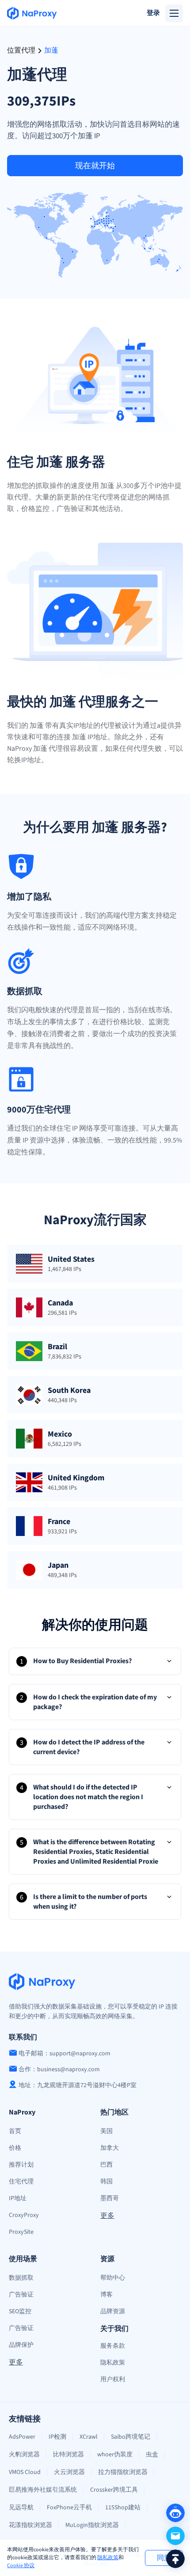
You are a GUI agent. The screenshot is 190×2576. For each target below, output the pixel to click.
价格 (15, 2148)
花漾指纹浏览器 (30, 2525)
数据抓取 (21, 2278)
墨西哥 (110, 2198)
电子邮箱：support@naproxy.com (65, 2054)
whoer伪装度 (115, 2455)
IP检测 (57, 2437)
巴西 (106, 2165)
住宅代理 (21, 2182)
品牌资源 (113, 2311)
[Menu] (174, 13)
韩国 (106, 2182)
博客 (106, 2295)
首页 (15, 2131)
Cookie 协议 (21, 2566)
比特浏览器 (68, 2455)
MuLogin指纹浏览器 (92, 2525)
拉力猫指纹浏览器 (123, 2472)
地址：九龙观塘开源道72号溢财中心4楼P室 (78, 2085)
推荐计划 (21, 2165)
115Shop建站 (123, 2508)
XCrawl (89, 2437)
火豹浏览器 (24, 2455)
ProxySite (21, 2232)
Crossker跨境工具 (114, 2490)
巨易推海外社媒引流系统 (43, 2490)
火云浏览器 (69, 2472)
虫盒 (152, 2455)
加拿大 (110, 2148)
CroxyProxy (24, 2215)
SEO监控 (20, 2311)
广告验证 (21, 2295)
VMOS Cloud (25, 2472)
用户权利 (113, 2379)
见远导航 (21, 2508)
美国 (106, 2131)
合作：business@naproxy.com (59, 2069)
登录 (153, 13)
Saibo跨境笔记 (131, 2437)
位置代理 (21, 51)
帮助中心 (113, 2278)
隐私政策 (108, 2558)
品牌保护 (21, 2345)
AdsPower (22, 2437)
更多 (107, 2216)
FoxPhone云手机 (69, 2508)
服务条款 (113, 2346)
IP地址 (18, 2198)
